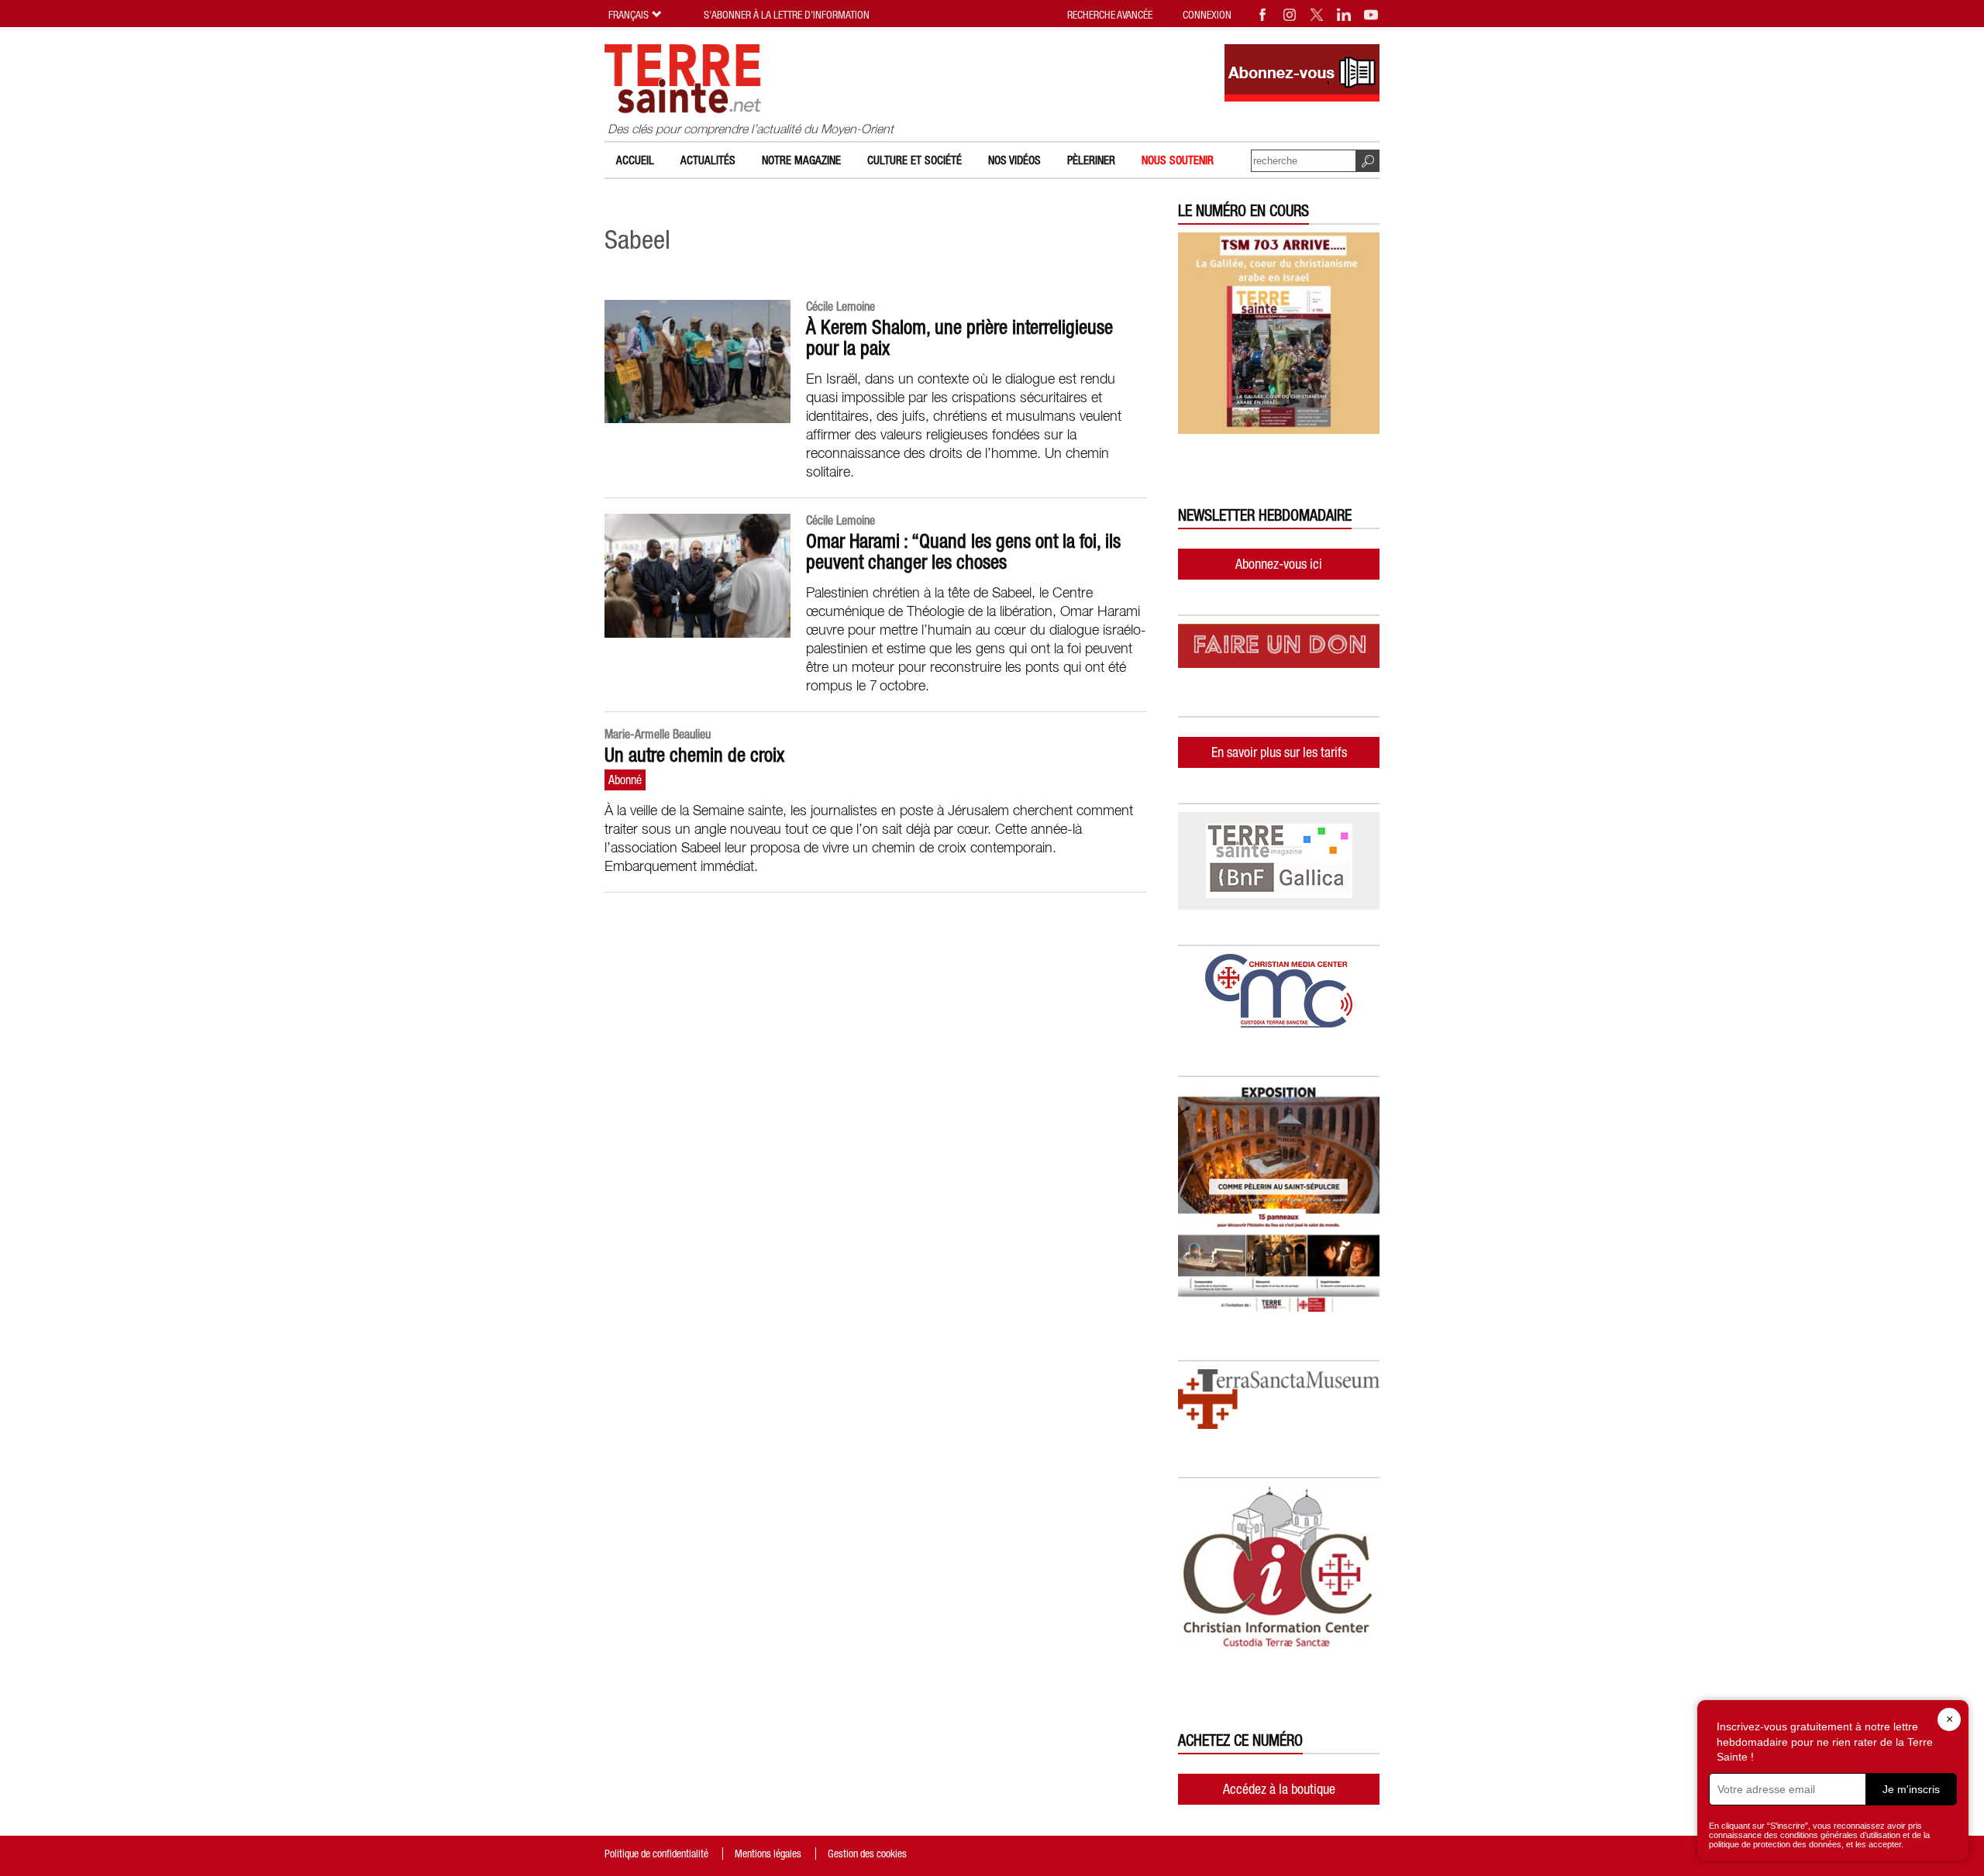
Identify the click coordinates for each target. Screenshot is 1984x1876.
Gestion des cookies (867, 1854)
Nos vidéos (1014, 160)
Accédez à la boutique (1279, 1789)
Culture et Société (914, 160)
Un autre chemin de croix (694, 755)
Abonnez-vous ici (1279, 564)
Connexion (1207, 15)
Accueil (635, 160)
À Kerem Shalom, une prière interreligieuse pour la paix (959, 337)
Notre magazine (801, 160)
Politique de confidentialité (656, 1854)
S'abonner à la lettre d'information (787, 15)
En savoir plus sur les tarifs (1279, 752)
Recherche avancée (1110, 15)
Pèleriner (1091, 160)
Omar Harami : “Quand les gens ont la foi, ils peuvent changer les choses (963, 551)
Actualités (708, 160)
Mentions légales (768, 1854)
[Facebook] (1263, 15)
